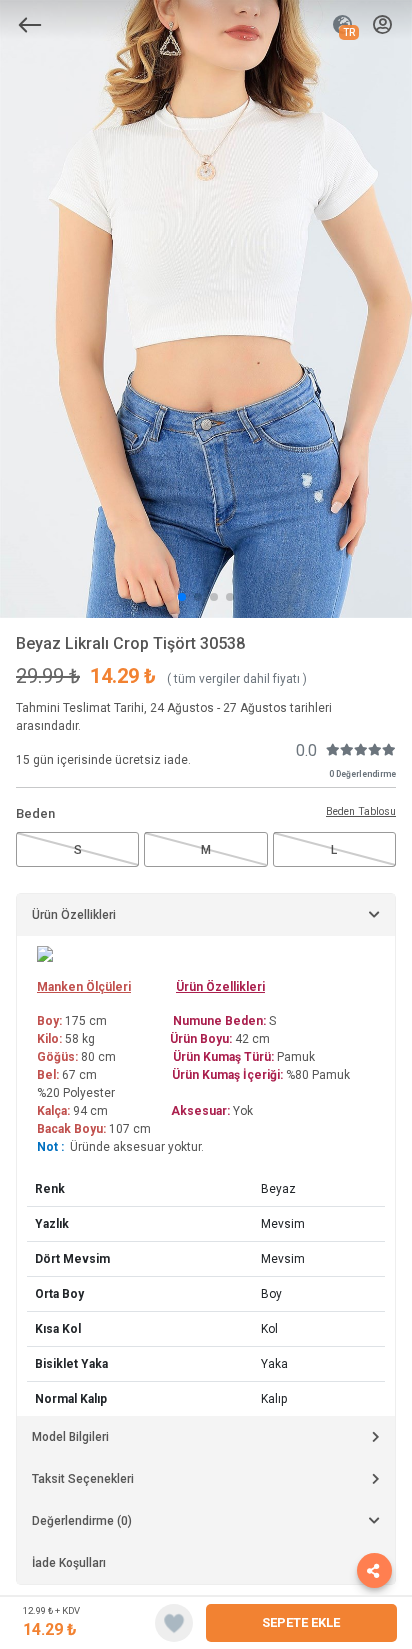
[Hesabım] (382, 25)
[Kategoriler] (30, 25)
